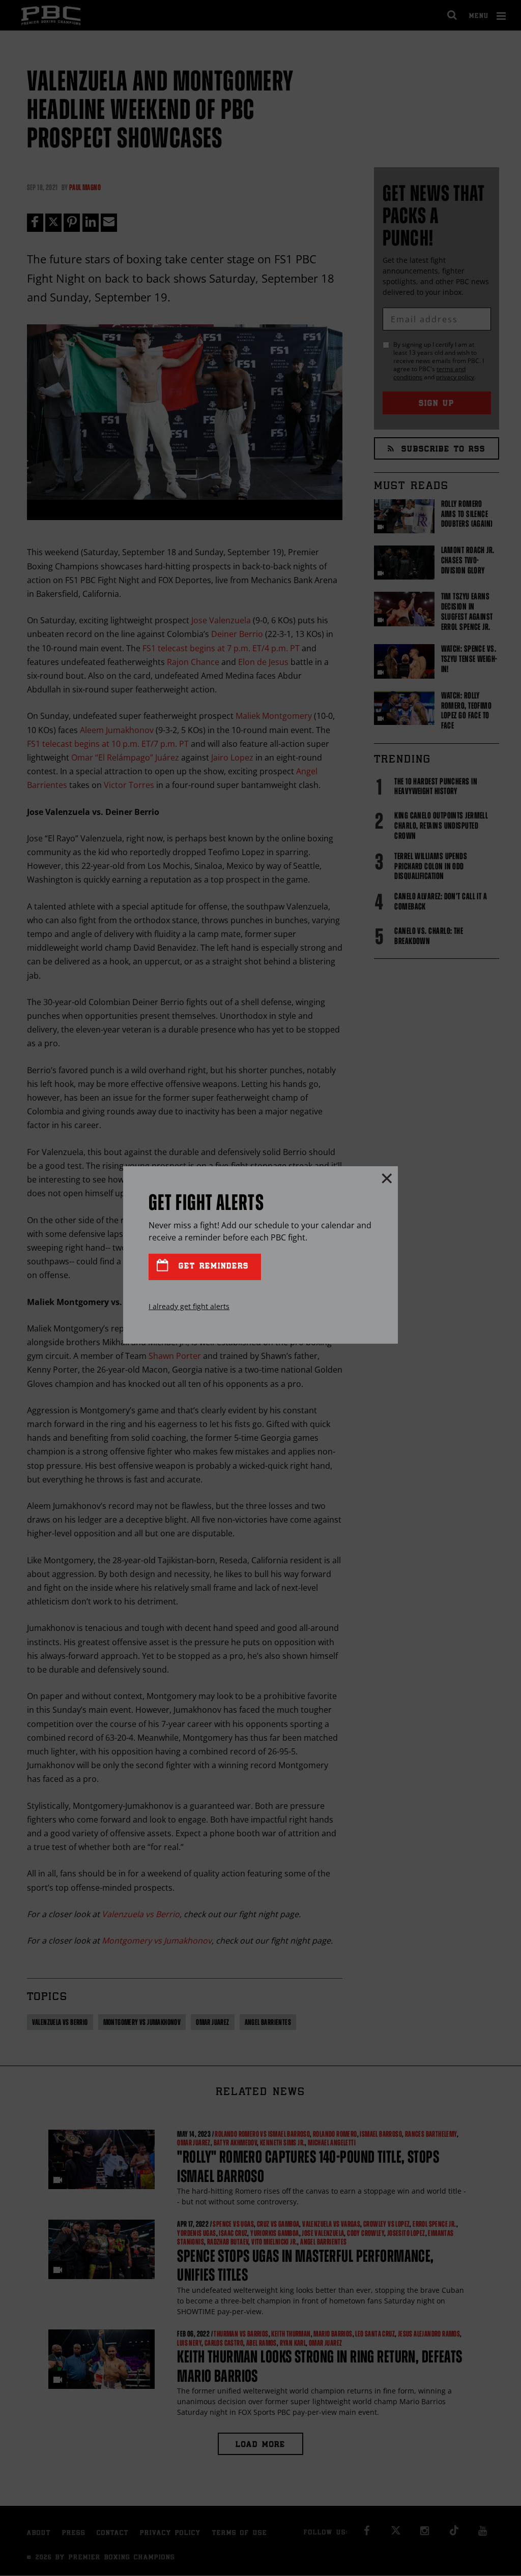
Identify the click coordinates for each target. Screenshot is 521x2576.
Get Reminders (212, 1267)
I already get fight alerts (189, 1306)
